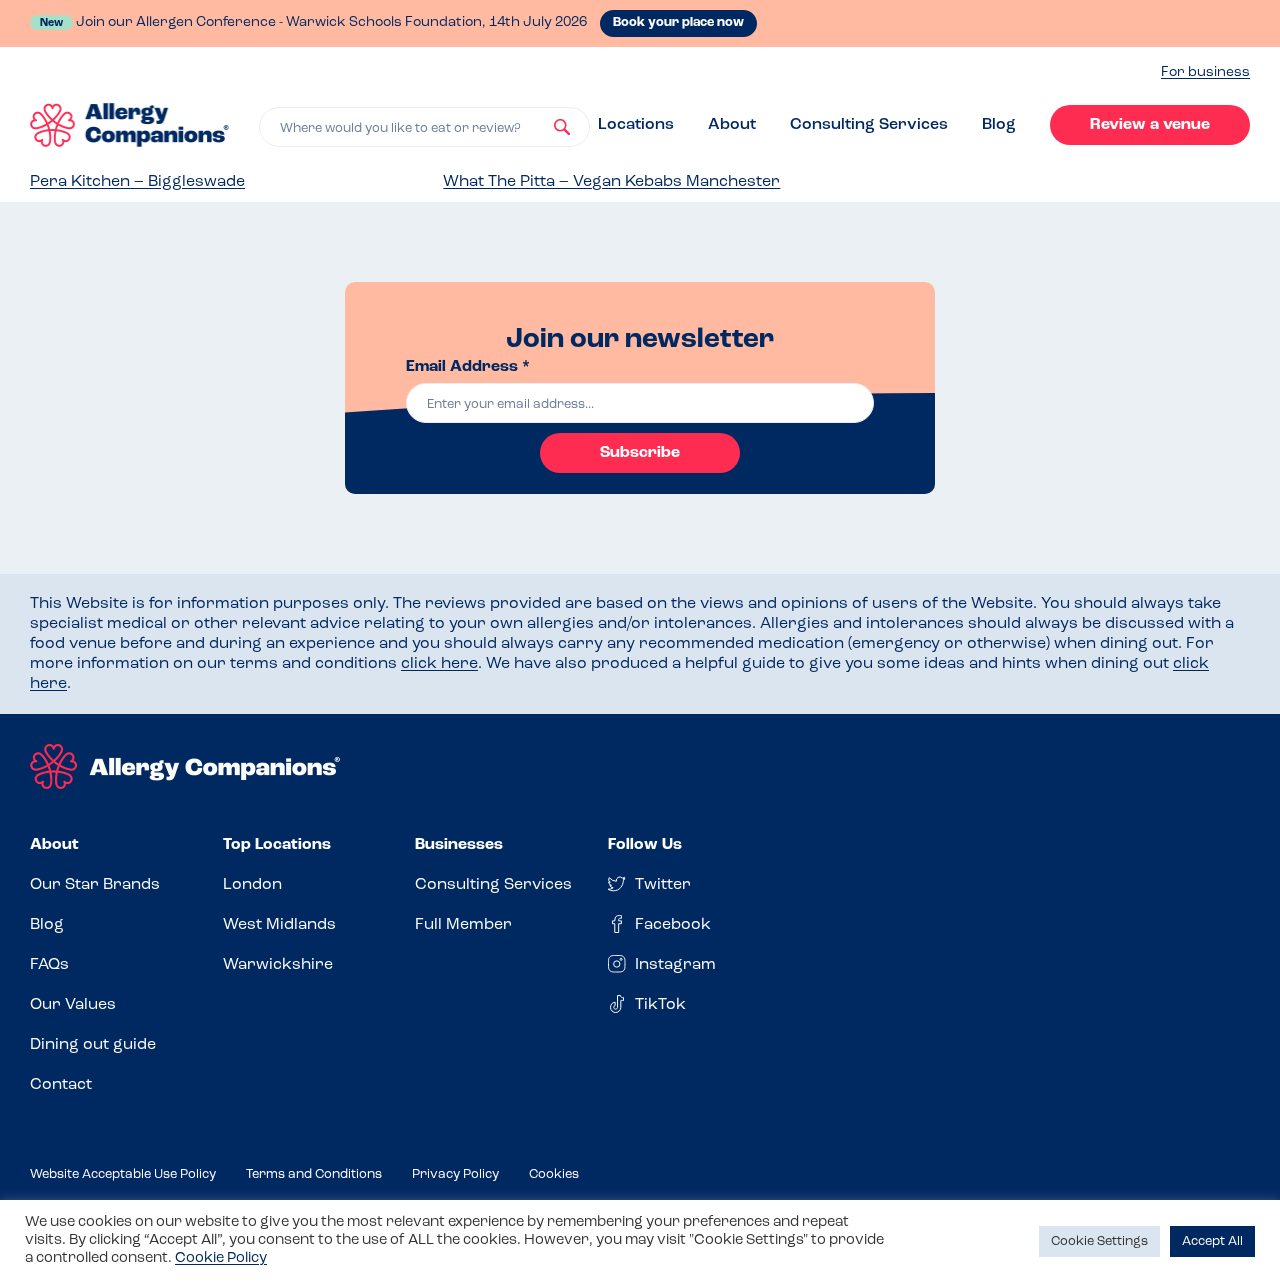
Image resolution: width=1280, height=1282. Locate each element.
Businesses (459, 845)
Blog (999, 125)
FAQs (49, 965)
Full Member (463, 925)
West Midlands (279, 925)
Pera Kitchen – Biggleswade (137, 182)
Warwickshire (278, 965)
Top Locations (277, 845)
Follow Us (645, 845)
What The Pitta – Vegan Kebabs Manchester (611, 182)
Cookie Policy (221, 1258)
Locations (636, 125)
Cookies (554, 1174)
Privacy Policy (455, 1174)
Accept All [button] (1212, 1241)
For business (1205, 72)
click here (439, 664)
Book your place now (678, 22)
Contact (61, 1085)
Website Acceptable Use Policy (123, 1174)
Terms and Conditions (314, 1174)
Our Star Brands (95, 885)
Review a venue (1150, 125)
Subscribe (640, 453)
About (732, 125)
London (252, 885)
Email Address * (468, 367)
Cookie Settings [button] (1099, 1241)
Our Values (73, 1005)
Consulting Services (869, 125)
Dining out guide (93, 1045)
